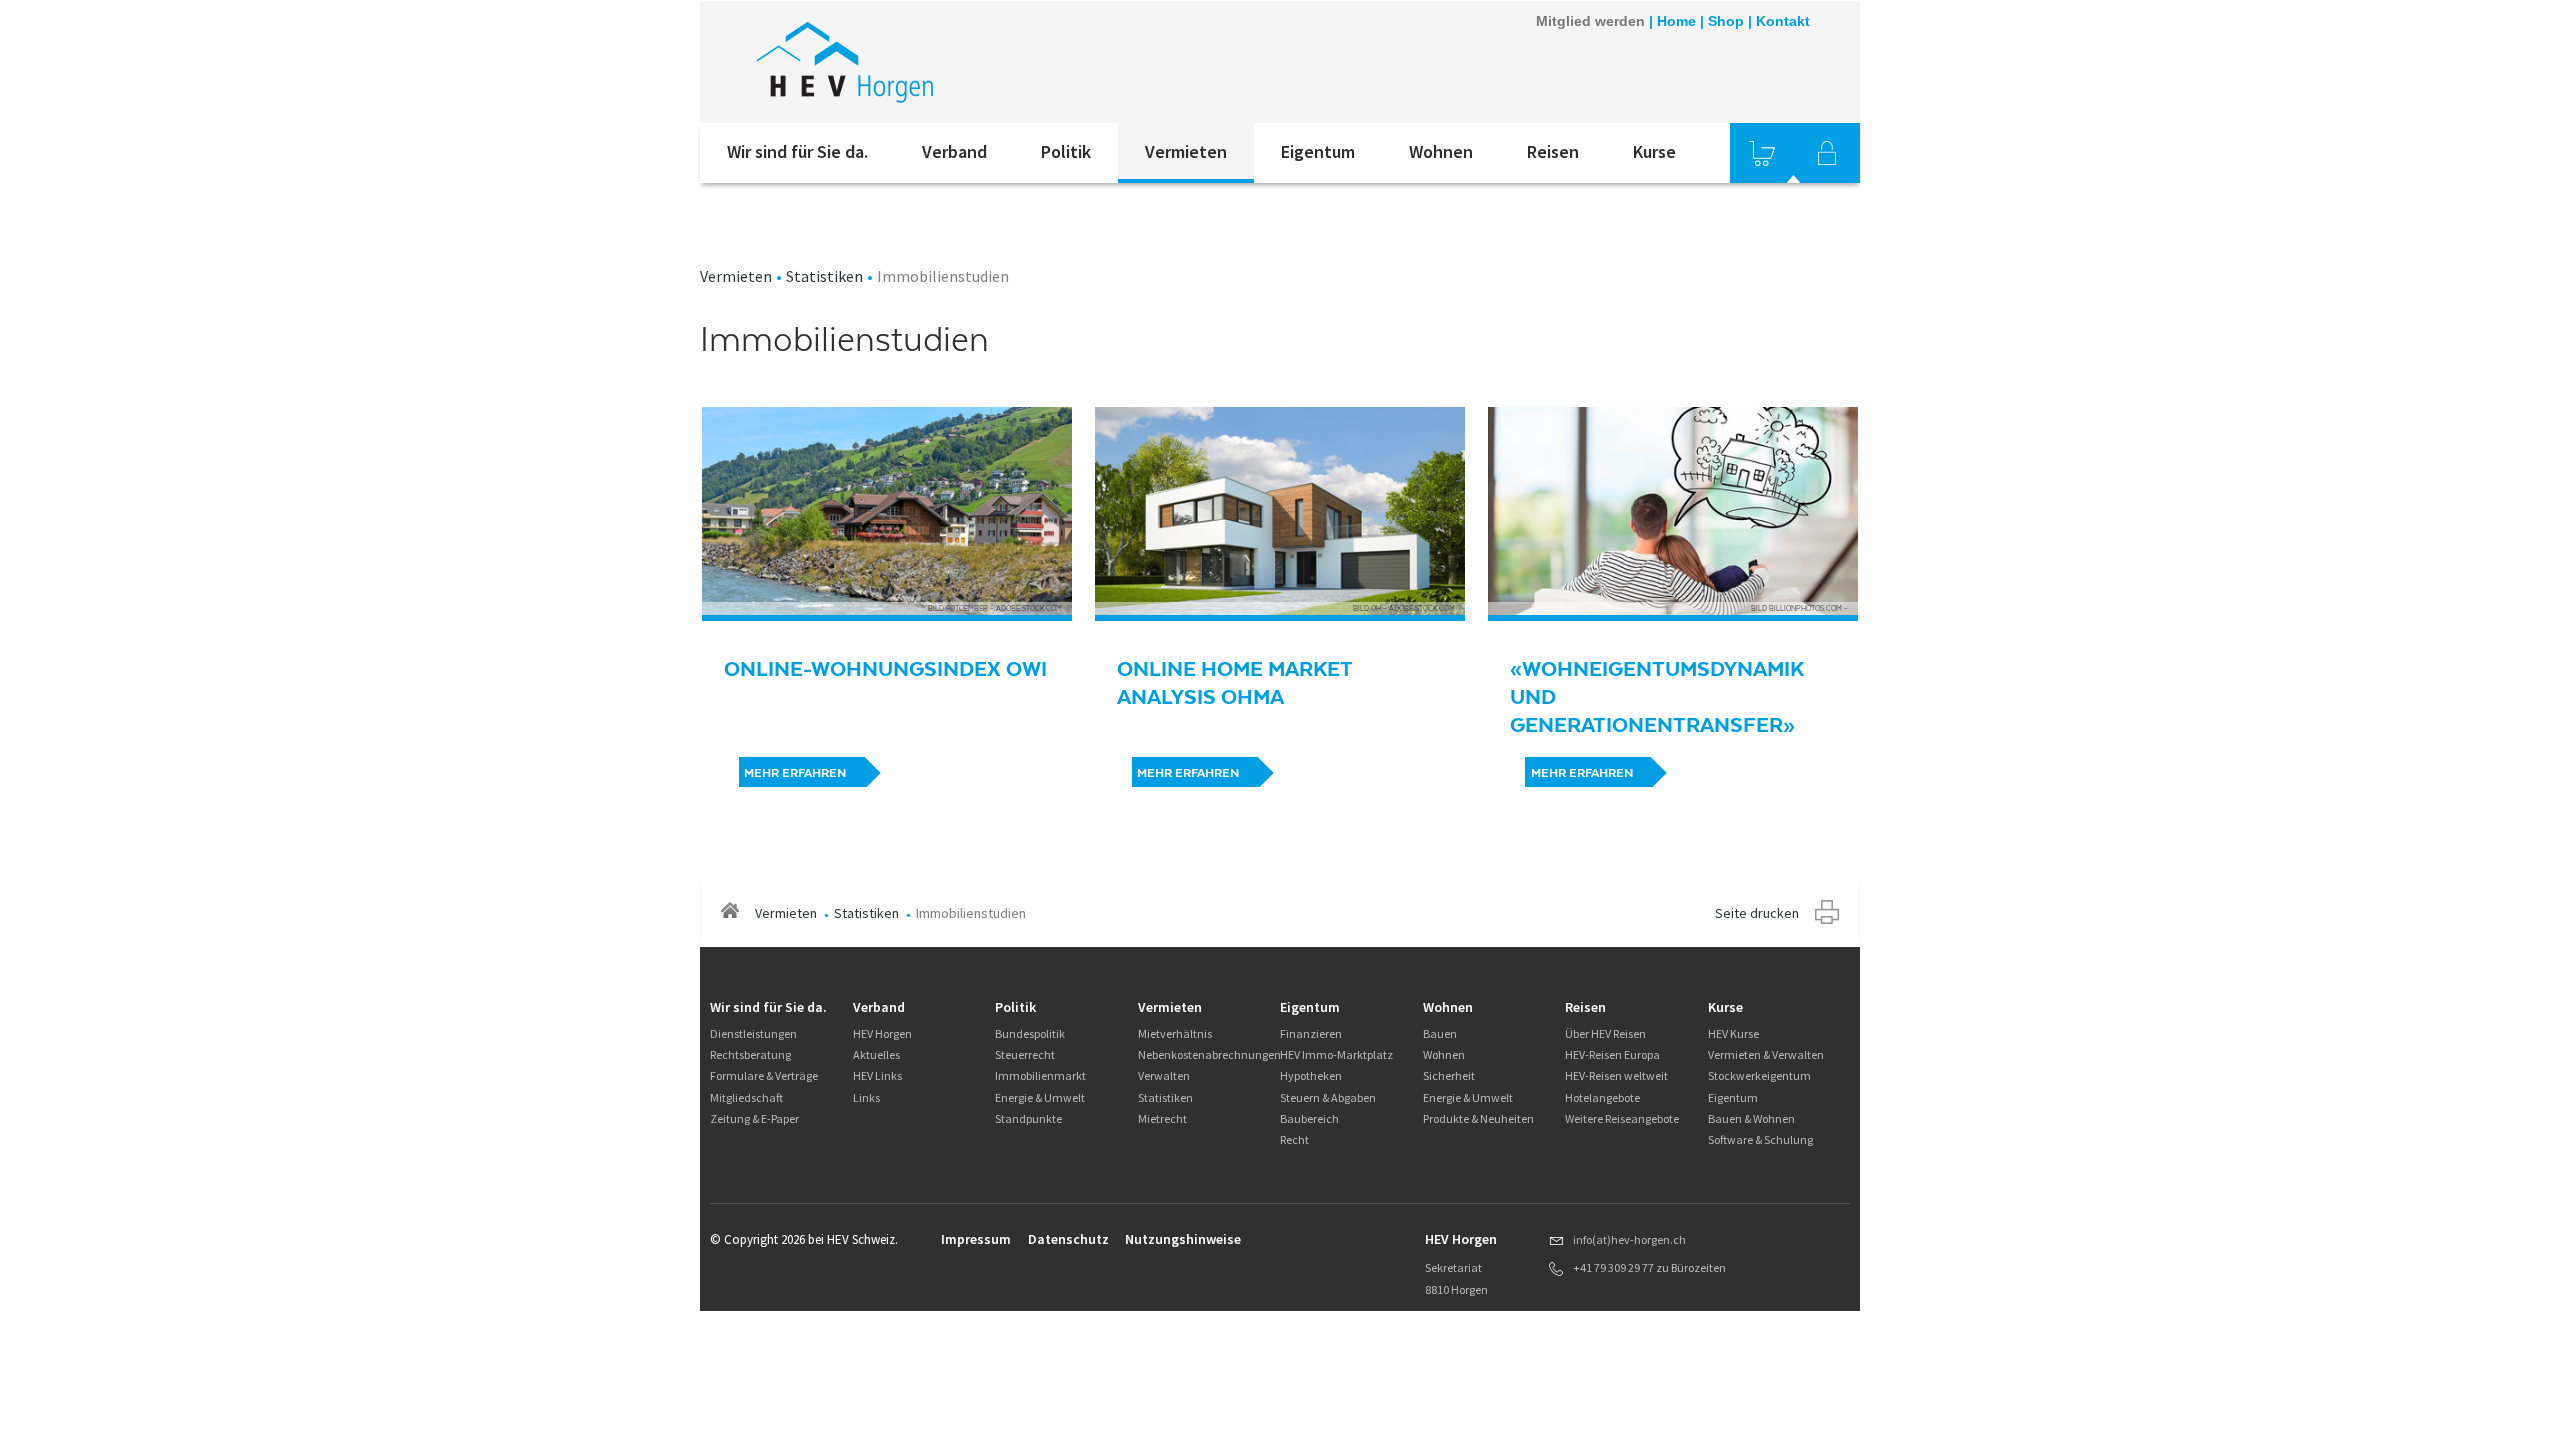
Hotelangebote (1602, 1097)
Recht (1294, 1139)
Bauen (1440, 1033)
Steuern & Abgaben (1328, 1097)
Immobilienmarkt (1040, 1075)
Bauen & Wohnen (1751, 1118)
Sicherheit (1449, 1075)
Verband (954, 151)
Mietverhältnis (1175, 1033)
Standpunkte (1028, 1118)
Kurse (1654, 151)
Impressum (976, 1239)
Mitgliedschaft (746, 1097)
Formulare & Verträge (764, 1075)
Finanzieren (1311, 1033)
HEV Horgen (882, 1033)
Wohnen (1441, 151)
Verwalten (1164, 1075)
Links (866, 1097)
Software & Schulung (1760, 1139)
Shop (1726, 21)
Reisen (1553, 151)
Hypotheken (1311, 1075)
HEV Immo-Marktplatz (1336, 1054)
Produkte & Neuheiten (1478, 1118)
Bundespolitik (1030, 1033)
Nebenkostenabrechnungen (1209, 1054)
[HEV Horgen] (969, 62)
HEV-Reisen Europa (1612, 1054)
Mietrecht (1162, 1118)
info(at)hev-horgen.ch (1629, 1239)
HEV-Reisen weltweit (1616, 1075)
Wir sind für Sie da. (797, 151)
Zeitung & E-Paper (754, 1118)
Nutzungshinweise (1183, 1239)
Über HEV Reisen (1605, 1033)
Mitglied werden (1590, 21)
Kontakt (1783, 21)
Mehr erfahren (795, 773)
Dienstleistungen (753, 1033)
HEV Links (877, 1075)
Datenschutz (1068, 1239)
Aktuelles (876, 1054)
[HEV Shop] (1762, 153)
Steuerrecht (1025, 1054)
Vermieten (1186, 151)
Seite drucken (1757, 913)
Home (1676, 21)
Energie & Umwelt (1040, 1097)
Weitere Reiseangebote (1622, 1118)
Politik (1066, 151)
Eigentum (1318, 151)
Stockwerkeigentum (1759, 1075)
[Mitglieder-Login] (1827, 153)
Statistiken (824, 276)
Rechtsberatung (750, 1054)
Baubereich (1309, 1118)
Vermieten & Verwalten (1766, 1054)
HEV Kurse (1733, 1033)
